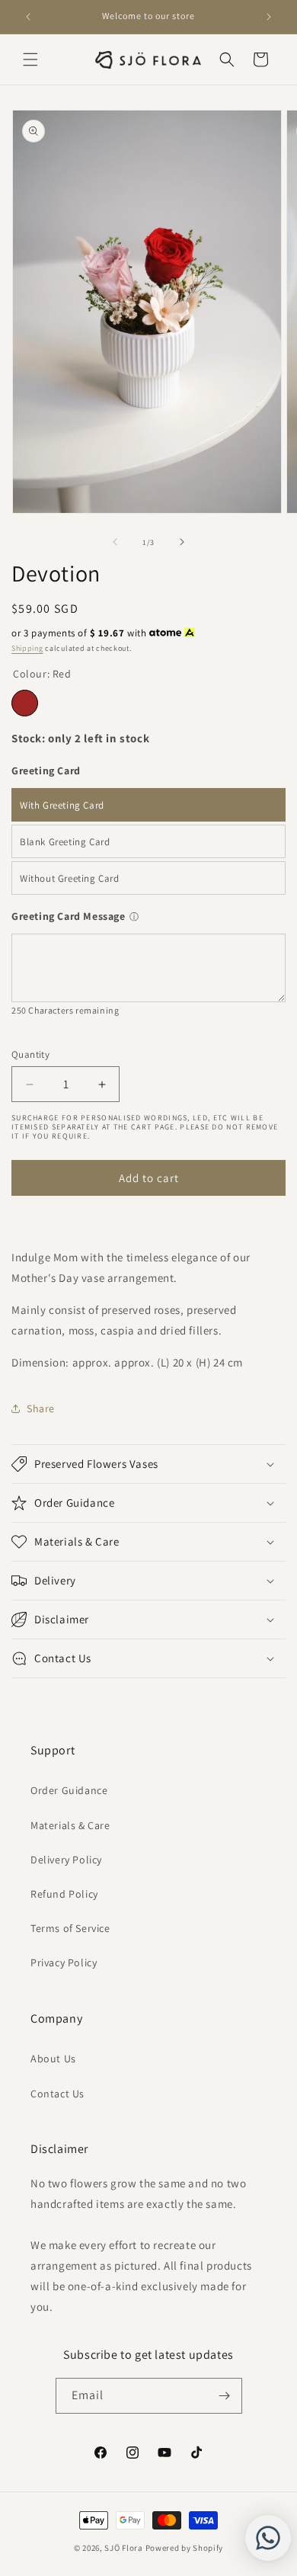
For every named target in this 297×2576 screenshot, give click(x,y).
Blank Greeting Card (65, 842)
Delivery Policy (66, 1860)
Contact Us (57, 2094)
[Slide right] (182, 542)
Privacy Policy (64, 1962)
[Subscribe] (225, 2396)
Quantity (30, 1054)
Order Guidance (69, 1790)
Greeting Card (46, 771)
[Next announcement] (269, 17)
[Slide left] (115, 542)
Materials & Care (70, 1825)
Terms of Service (70, 1928)
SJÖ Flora (123, 2548)
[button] (30, 59)
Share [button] (41, 1408)
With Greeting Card (62, 805)
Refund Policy (64, 1894)
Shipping (27, 648)
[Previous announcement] (28, 17)
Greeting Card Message (69, 916)
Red (25, 703)
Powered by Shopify (185, 2548)
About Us (53, 2059)
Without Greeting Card (70, 878)
